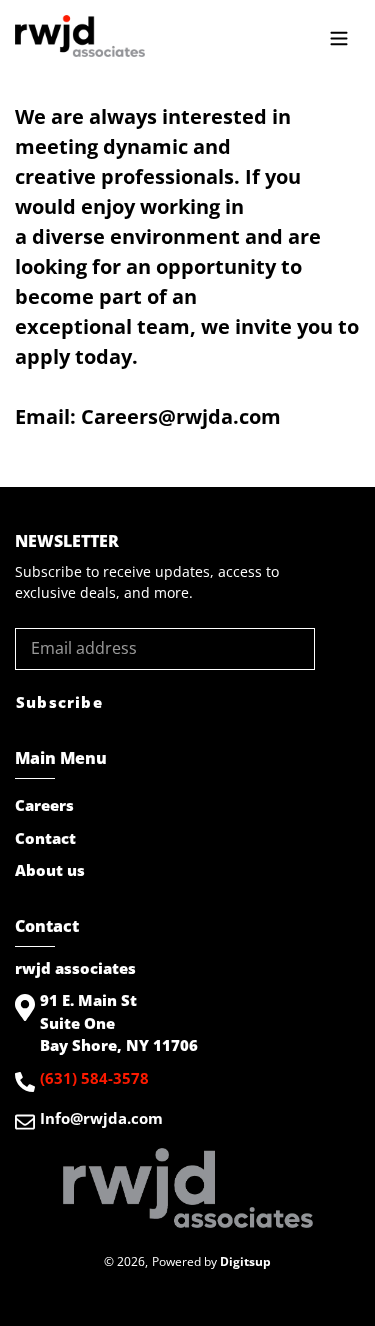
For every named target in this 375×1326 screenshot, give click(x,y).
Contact (45, 838)
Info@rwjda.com (101, 1118)
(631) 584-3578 (94, 1078)
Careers (44, 805)
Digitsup (245, 1261)
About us (50, 870)
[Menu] (339, 35)
